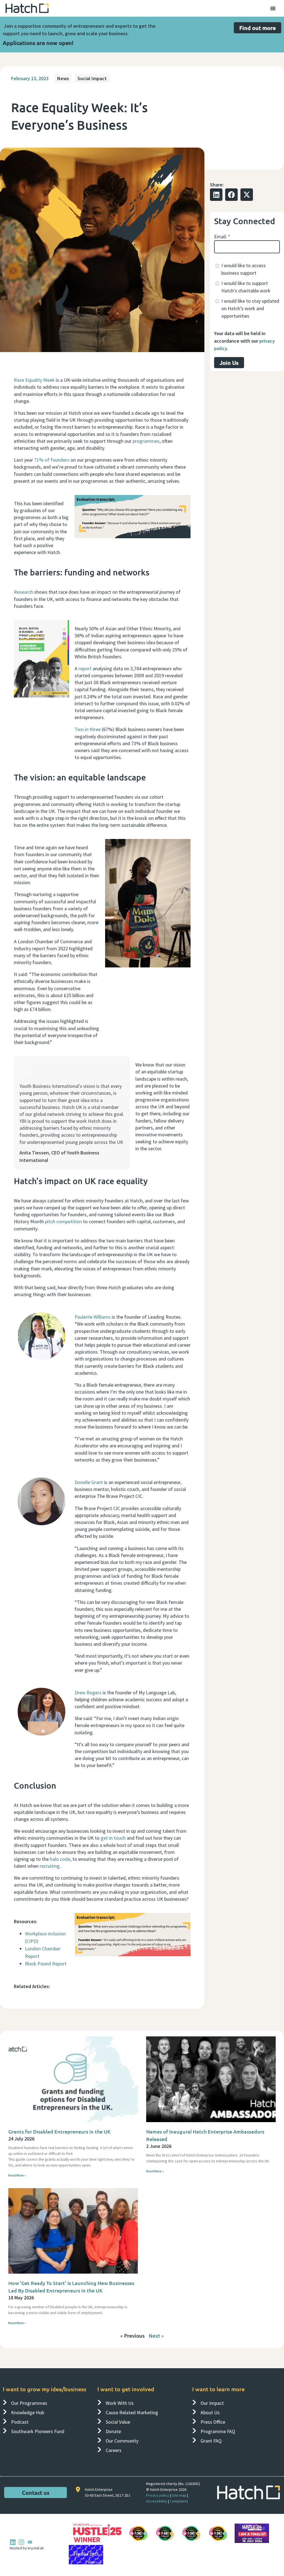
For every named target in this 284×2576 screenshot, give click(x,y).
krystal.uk (35, 2548)
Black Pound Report (46, 1964)
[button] (216, 195)
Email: (222, 237)
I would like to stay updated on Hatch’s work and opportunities (250, 308)
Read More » (17, 2175)
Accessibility (157, 2501)
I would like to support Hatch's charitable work (246, 287)
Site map (179, 2495)
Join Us (229, 363)
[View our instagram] (21, 2542)
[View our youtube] (30, 2542)
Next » (156, 2336)
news (63, 78)
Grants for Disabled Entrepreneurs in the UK (59, 2131)
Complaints (179, 2501)
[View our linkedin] (13, 2542)
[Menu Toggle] (273, 8)
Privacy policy (158, 2495)
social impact (92, 78)
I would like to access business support (244, 269)
